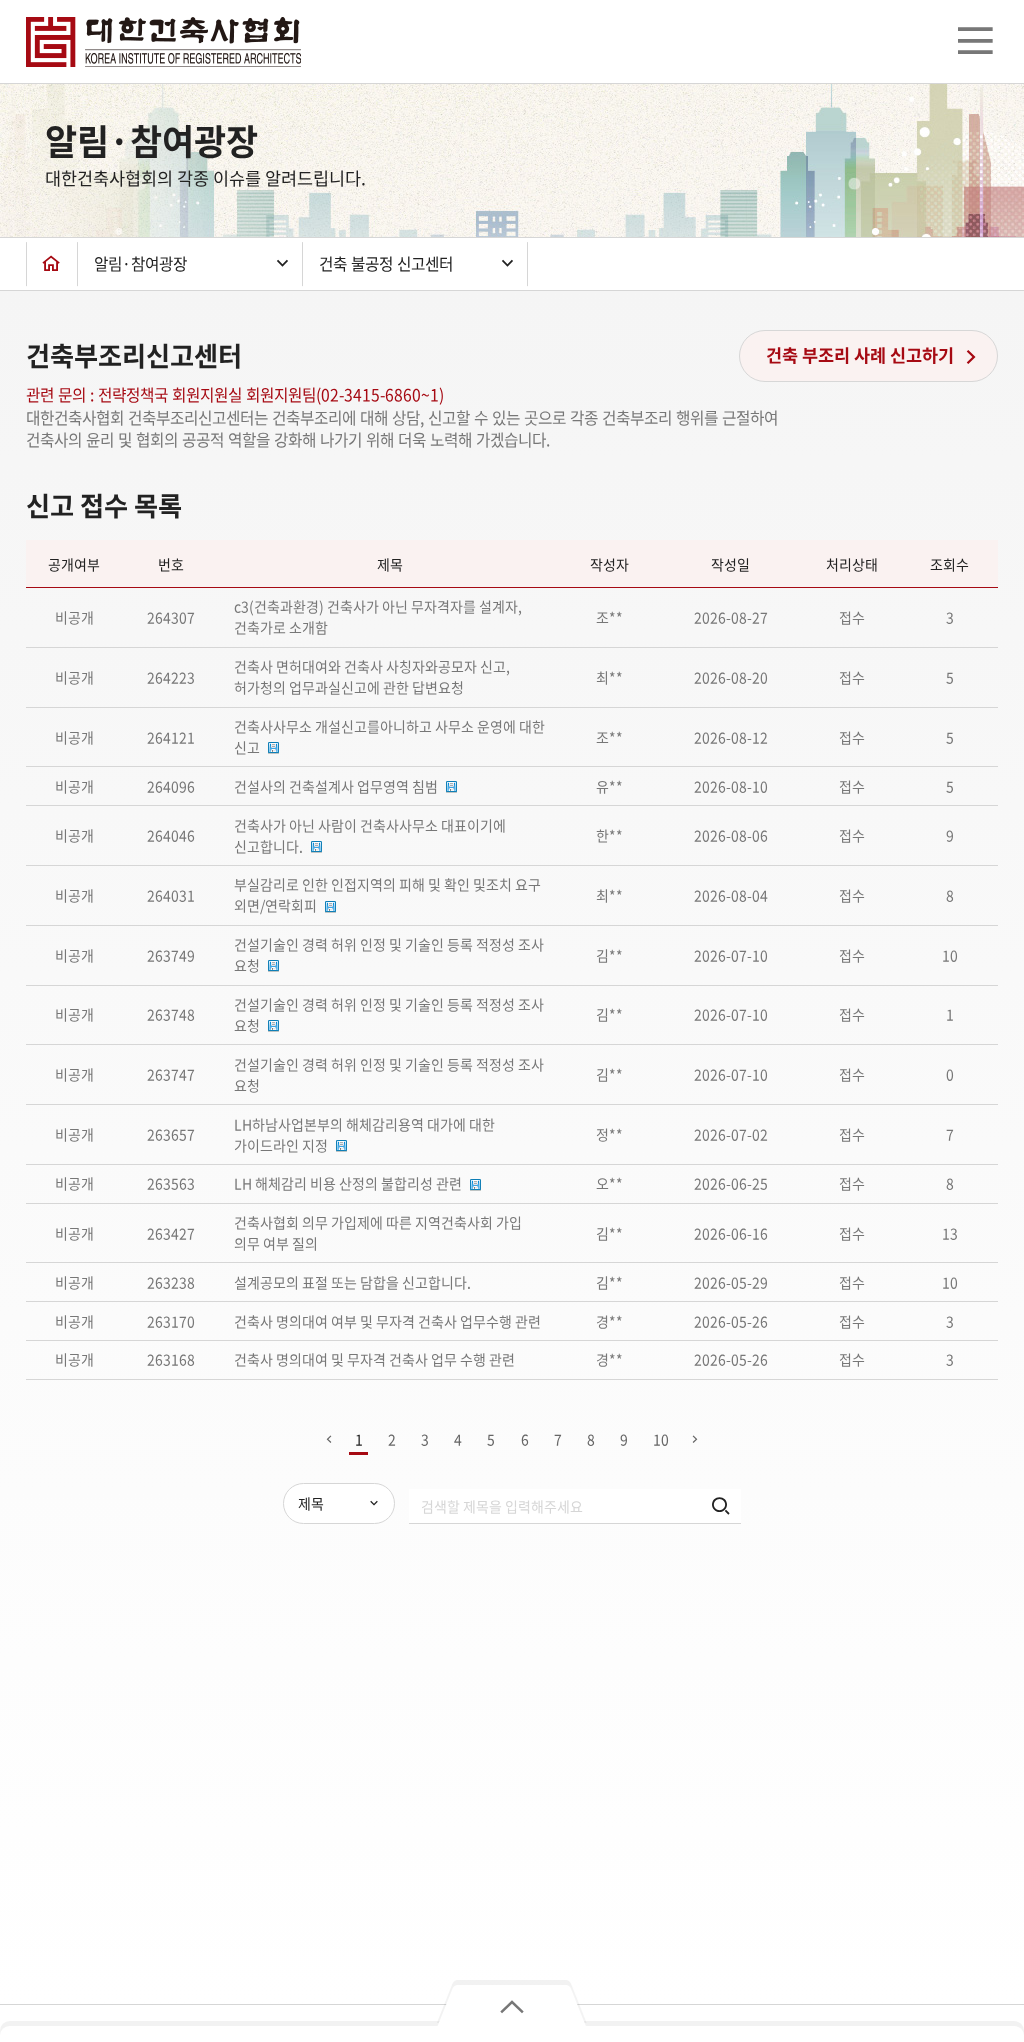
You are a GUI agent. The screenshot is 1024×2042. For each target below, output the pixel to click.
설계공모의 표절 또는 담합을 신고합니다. (352, 1282)
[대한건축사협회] (163, 42)
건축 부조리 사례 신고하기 (862, 355)
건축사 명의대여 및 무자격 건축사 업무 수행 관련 (374, 1359)
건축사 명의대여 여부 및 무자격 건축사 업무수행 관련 (387, 1321)
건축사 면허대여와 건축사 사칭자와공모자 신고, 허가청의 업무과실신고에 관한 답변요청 (372, 676)
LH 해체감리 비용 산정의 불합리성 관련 (348, 1183)
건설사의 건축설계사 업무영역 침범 (336, 786)
